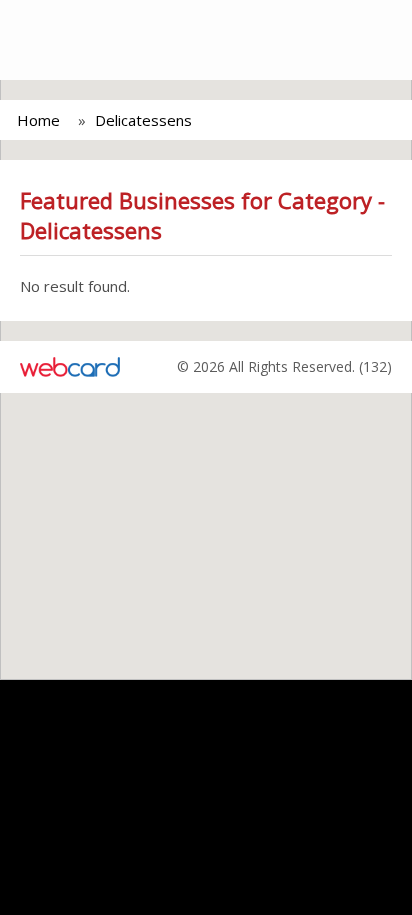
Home (38, 120)
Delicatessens (143, 120)
